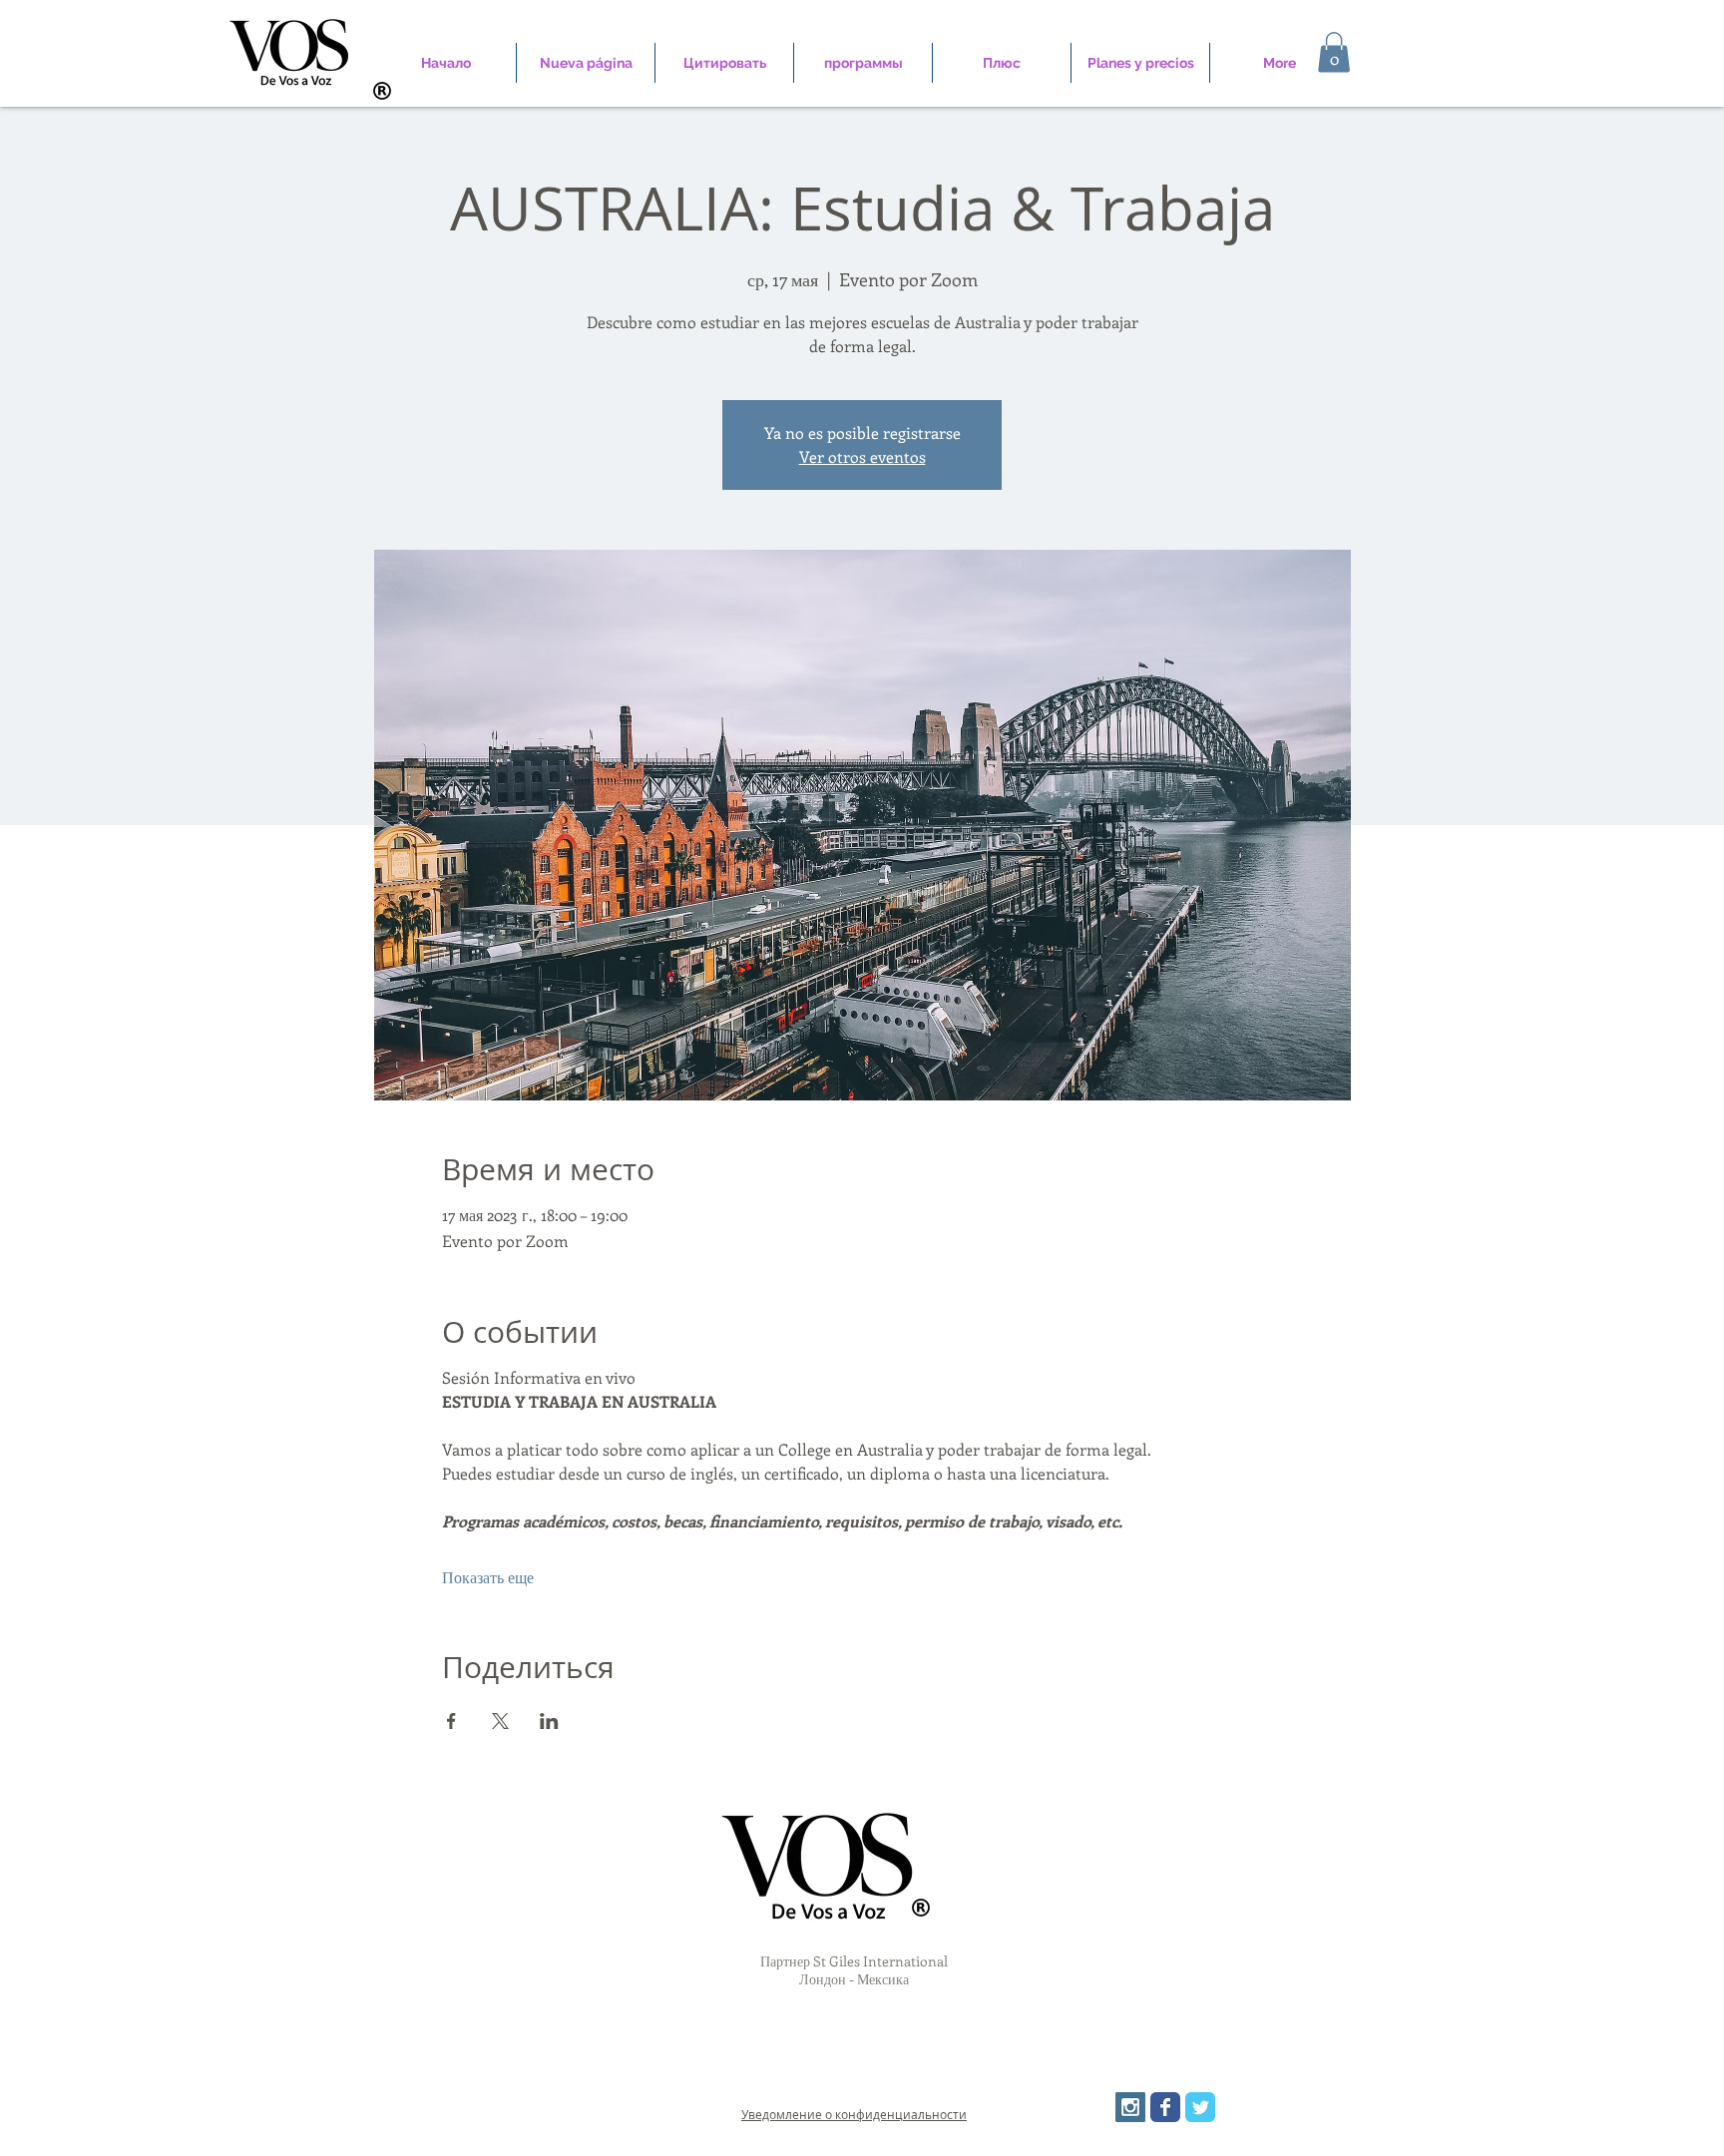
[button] (1334, 52)
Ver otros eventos (862, 456)
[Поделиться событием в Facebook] (451, 1721)
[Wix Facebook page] (1165, 2107)
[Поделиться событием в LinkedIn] (549, 1721)
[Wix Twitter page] (1200, 2107)
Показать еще (488, 1577)
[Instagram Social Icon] (1130, 2107)
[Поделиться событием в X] (500, 1721)
